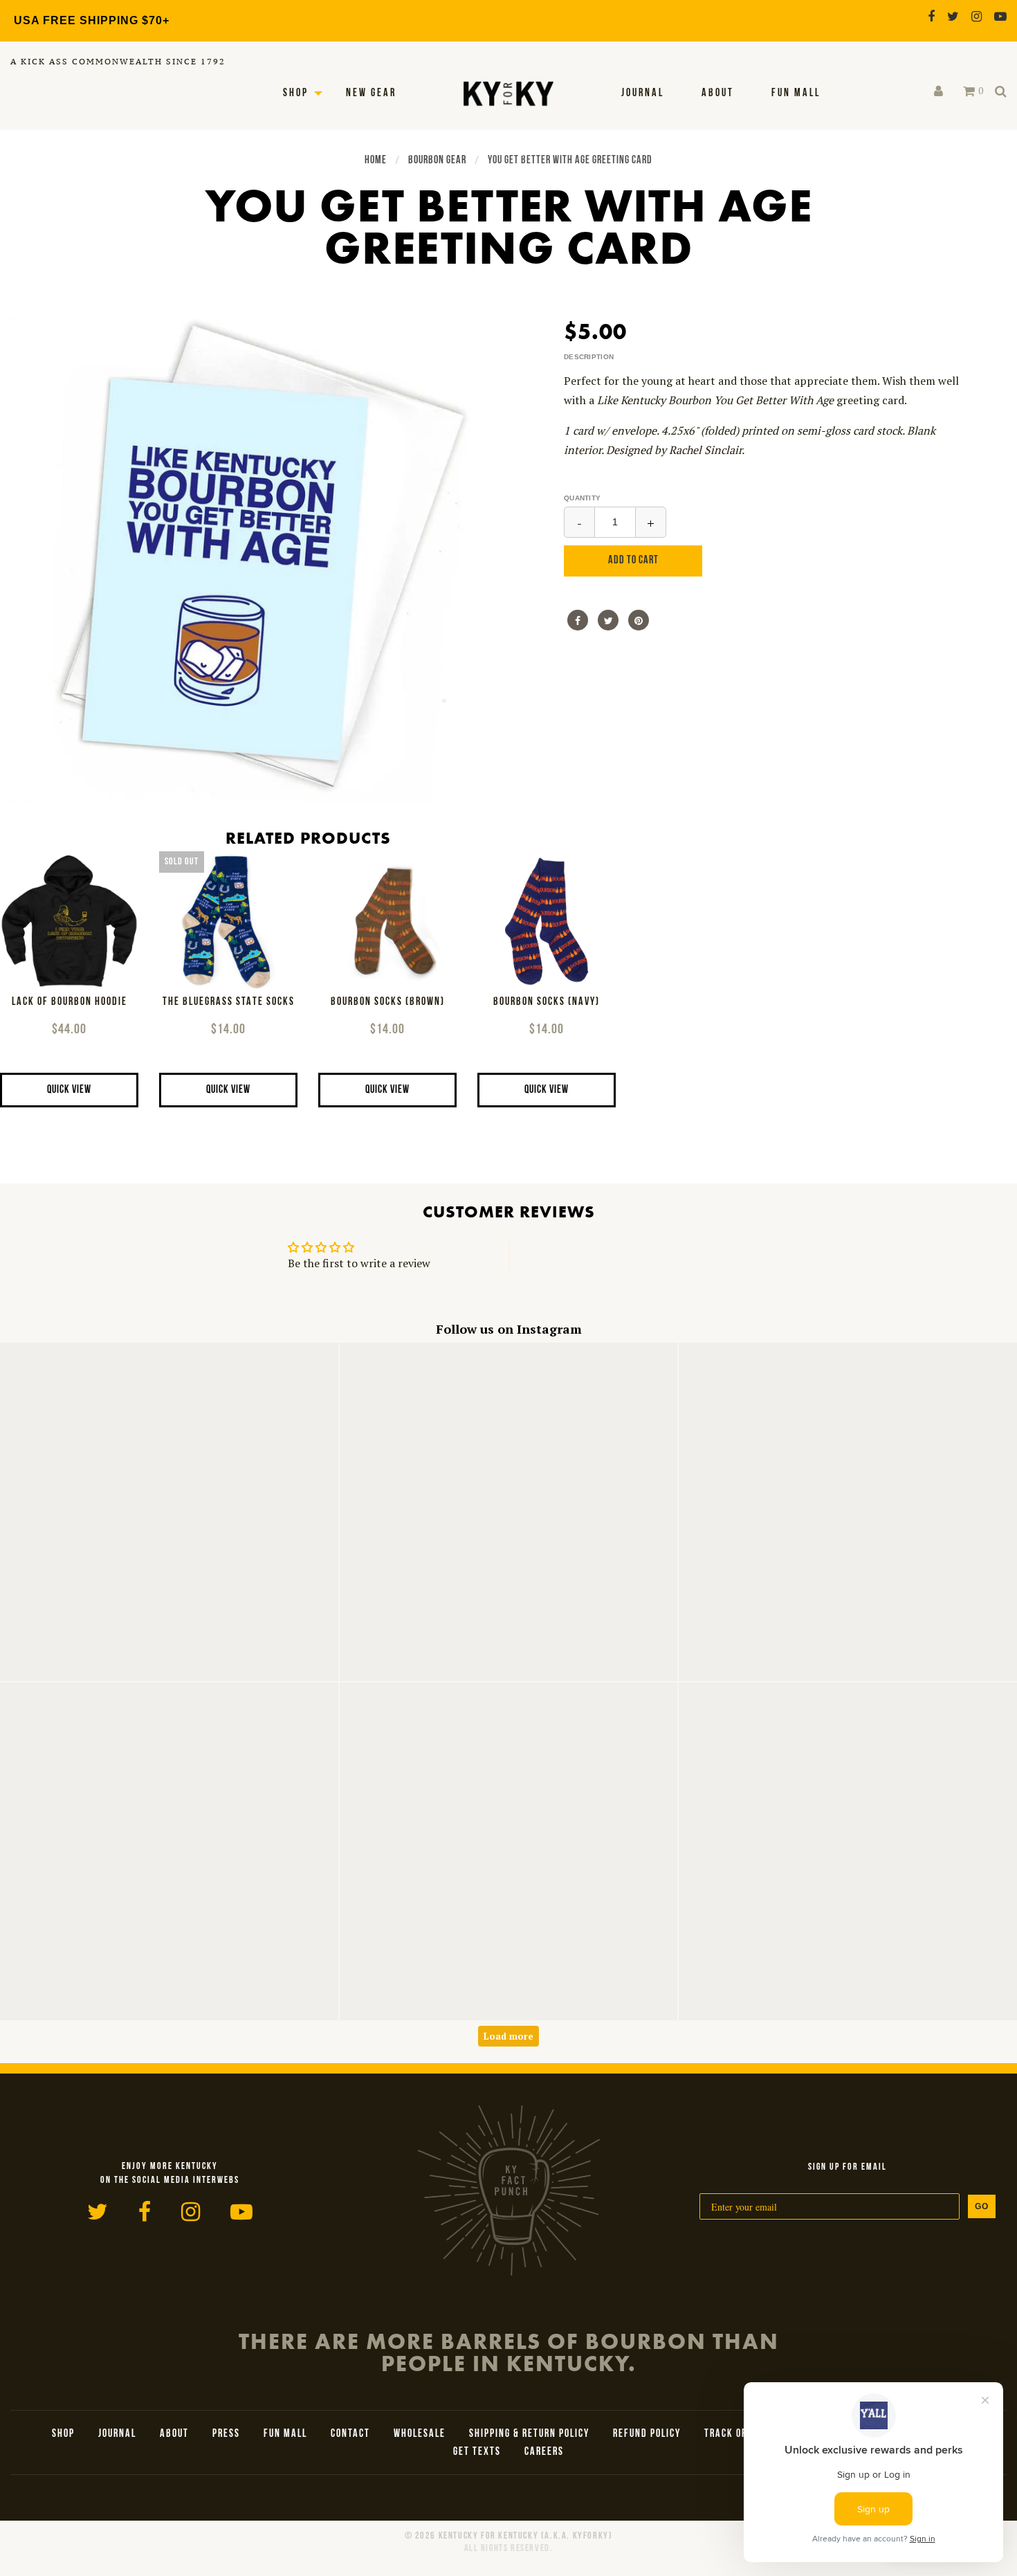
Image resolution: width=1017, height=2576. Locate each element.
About (718, 93)
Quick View (69, 1090)
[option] (254, 559)
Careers (544, 2452)
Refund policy (647, 2434)
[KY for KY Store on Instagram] (977, 16)
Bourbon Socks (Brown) (388, 1003)
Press (226, 2434)
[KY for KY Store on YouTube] (1000, 16)
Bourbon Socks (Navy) (547, 1003)
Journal (643, 93)
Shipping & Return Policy (529, 2434)
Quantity (582, 498)
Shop (296, 93)
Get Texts (477, 2452)
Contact (350, 2434)
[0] (969, 91)
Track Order (734, 2434)
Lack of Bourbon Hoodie (70, 1003)
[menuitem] (643, 93)
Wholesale (420, 2434)
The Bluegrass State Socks (229, 1003)
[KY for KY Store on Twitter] (953, 16)
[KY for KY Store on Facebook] (931, 16)
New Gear (371, 93)
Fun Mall (796, 93)
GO (982, 2206)
